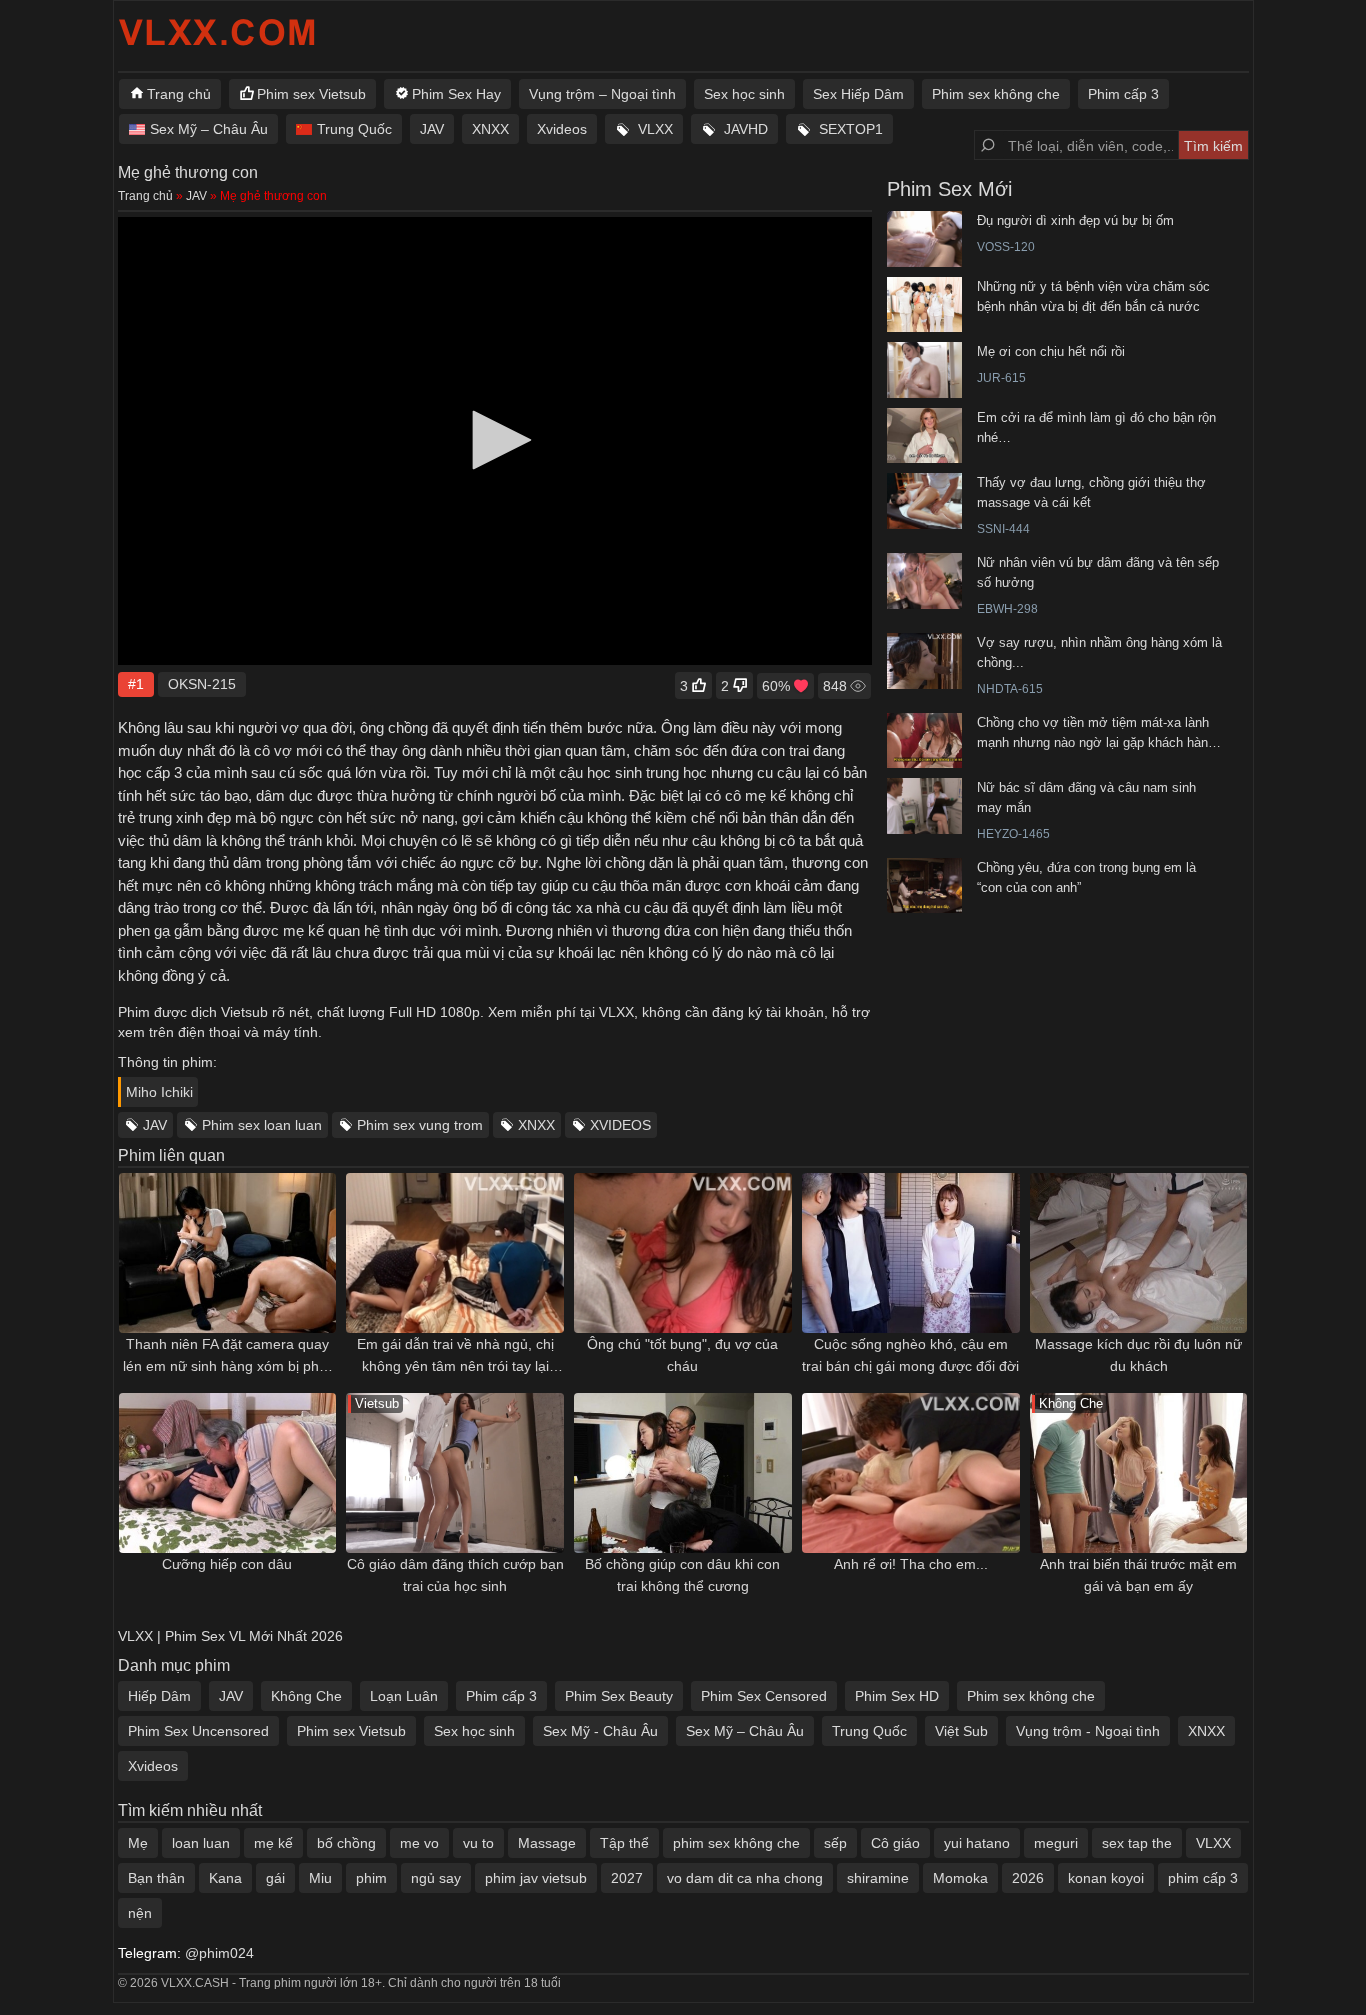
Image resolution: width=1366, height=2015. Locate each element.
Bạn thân (156, 1878)
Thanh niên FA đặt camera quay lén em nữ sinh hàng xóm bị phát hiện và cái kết (227, 1356)
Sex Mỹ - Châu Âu (600, 1731)
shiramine (878, 1878)
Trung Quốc (354, 129)
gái (275, 1878)
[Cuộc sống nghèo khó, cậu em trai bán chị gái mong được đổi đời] (911, 1253)
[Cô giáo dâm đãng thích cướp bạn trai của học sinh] (455, 1473)
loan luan (201, 1843)
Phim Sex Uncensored (198, 1731)
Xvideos (562, 129)
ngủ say (436, 1878)
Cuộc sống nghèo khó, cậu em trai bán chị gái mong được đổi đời (910, 1355)
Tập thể (624, 1843)
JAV (432, 129)
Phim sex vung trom (420, 1125)
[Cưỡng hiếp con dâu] (228, 1473)
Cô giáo (895, 1843)
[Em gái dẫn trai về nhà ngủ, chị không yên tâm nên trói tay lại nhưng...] (455, 1253)
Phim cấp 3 (1123, 94)
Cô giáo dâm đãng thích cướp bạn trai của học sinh (455, 1575)
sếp (835, 1843)
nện (140, 1913)
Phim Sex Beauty (619, 1696)
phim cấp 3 (1203, 1878)
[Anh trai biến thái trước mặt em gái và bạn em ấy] (1139, 1473)
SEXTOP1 (851, 129)
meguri (1056, 1843)
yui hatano (977, 1843)
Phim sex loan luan (262, 1125)
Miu (320, 1878)
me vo (419, 1843)
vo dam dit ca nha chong (745, 1878)
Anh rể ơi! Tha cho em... (911, 1564)
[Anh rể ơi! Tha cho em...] (911, 1473)
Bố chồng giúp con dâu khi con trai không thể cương (682, 1575)
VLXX (655, 129)
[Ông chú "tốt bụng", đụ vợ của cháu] (683, 1253)
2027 (627, 1878)
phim (371, 1878)
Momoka (960, 1878)
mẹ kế (273, 1843)
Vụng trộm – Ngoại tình (602, 94)
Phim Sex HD (897, 1696)
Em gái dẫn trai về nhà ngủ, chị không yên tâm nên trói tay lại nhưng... (455, 1356)
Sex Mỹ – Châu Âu (209, 129)
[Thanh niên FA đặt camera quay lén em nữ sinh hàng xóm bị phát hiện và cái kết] (228, 1253)
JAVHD (746, 129)
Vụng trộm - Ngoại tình (1088, 1731)
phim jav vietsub (536, 1878)
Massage (547, 1843)
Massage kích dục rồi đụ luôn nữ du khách (1138, 1355)
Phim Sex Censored (764, 1696)
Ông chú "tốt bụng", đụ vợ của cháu (682, 1355)
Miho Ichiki (159, 1092)
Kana (225, 1878)
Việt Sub (961, 1731)
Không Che (306, 1696)
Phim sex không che (996, 94)
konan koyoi (1106, 1878)
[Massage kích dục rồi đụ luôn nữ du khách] (1139, 1253)
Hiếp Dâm (159, 1696)
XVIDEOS (620, 1125)
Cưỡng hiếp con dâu (227, 1564)
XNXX (490, 129)
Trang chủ (179, 94)
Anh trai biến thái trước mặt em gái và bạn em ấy (1138, 1575)
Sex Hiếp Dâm (858, 94)
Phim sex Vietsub (311, 94)
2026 (1028, 1878)
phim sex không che (736, 1843)
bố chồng (346, 1843)
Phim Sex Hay (456, 94)
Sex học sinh (744, 94)
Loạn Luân (404, 1696)
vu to (478, 1843)
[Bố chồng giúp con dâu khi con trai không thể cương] (683, 1473)
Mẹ (138, 1843)
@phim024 (219, 1953)
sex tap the (1137, 1843)
